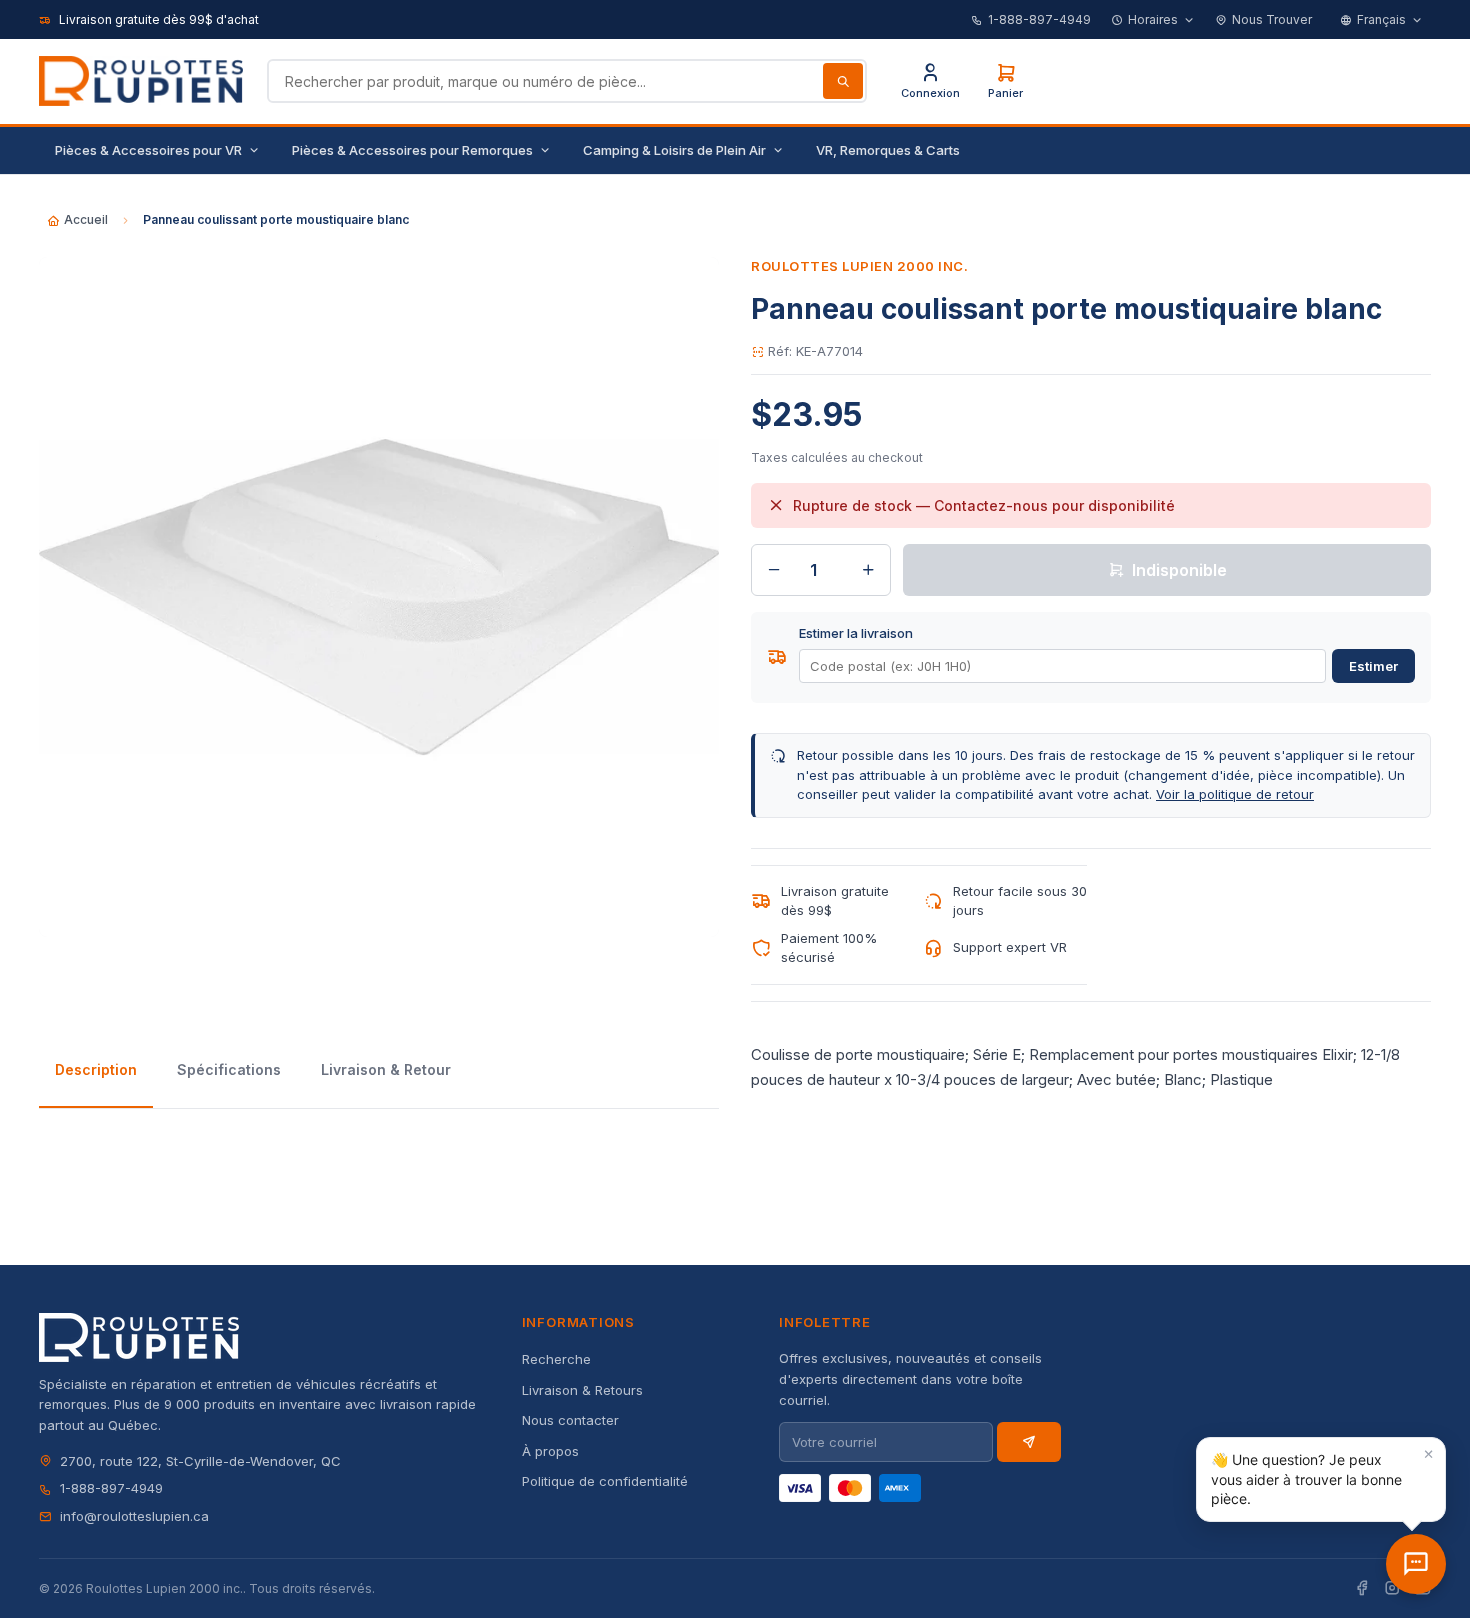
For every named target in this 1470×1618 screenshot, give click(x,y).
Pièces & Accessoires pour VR (148, 150)
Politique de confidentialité (605, 1481)
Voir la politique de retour (1235, 794)
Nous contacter (570, 1420)
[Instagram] (1392, 1588)
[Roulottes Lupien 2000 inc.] (141, 81)
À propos (550, 1451)
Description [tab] (96, 1069)
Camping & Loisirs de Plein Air (674, 150)
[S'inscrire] (1029, 1442)
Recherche (556, 1359)
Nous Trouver (1272, 19)
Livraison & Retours (582, 1390)
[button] (1321, 1479)
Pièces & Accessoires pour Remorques (412, 150)
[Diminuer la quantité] (774, 570)
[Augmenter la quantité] (868, 570)
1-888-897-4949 (1039, 19)
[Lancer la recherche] (843, 81)
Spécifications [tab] (229, 1069)
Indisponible (1179, 570)
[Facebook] (1362, 1588)
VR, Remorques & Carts (888, 150)
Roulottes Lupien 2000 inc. (860, 266)
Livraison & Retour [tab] (386, 1069)
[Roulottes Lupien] (1416, 1564)
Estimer (1373, 666)
